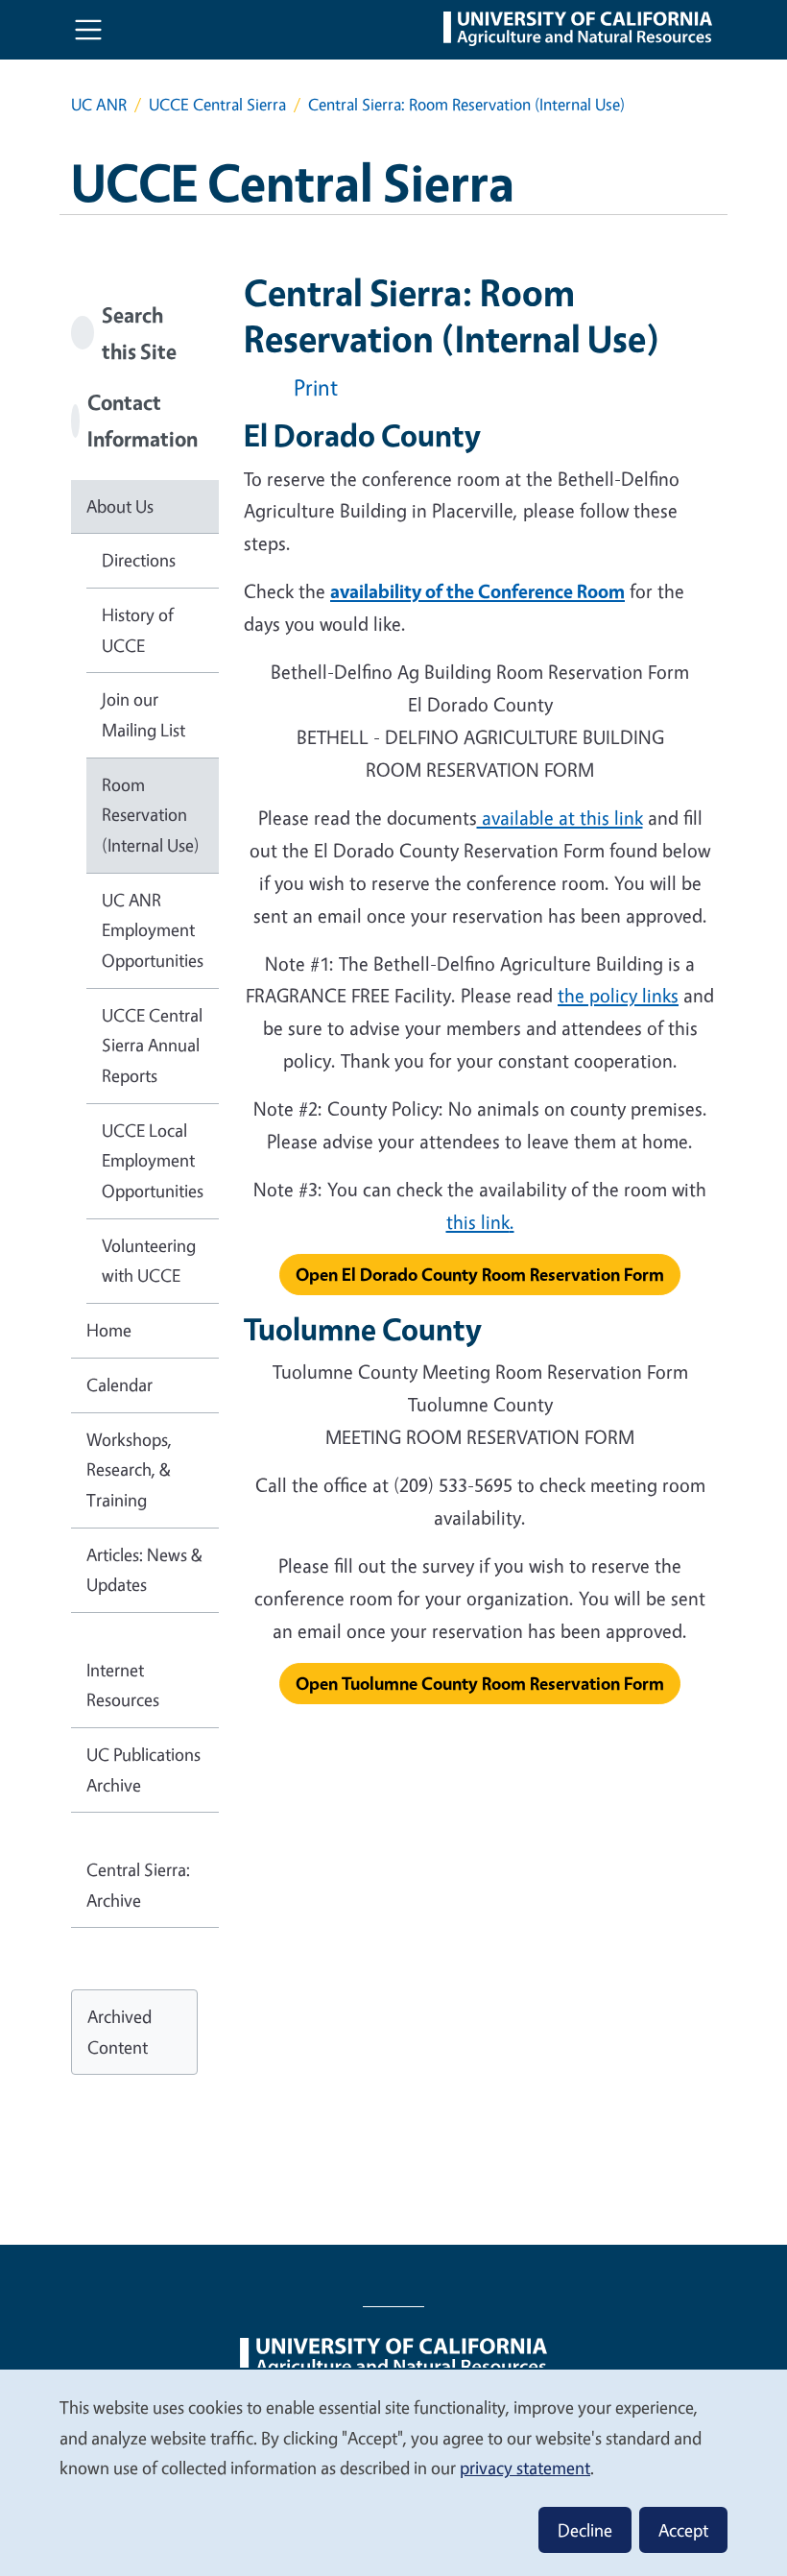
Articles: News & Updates (144, 1570)
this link (478, 1222)
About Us (120, 506)
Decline (585, 2530)
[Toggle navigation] (88, 30)
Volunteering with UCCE (149, 1261)
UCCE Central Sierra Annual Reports (152, 1045)
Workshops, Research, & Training (129, 1469)
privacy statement (525, 2468)
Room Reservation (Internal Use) (151, 815)
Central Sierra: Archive (138, 1885)
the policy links (618, 995)
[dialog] (393, 2472)
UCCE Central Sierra (217, 104)
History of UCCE (138, 630)
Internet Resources (123, 1685)
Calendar (119, 1384)
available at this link (560, 818)
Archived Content (119, 2032)
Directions (139, 560)
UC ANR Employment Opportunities (153, 930)
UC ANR (99, 104)
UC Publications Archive (143, 1769)
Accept (683, 2530)
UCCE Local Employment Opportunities (153, 1160)
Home (109, 1330)
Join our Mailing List (143, 714)
